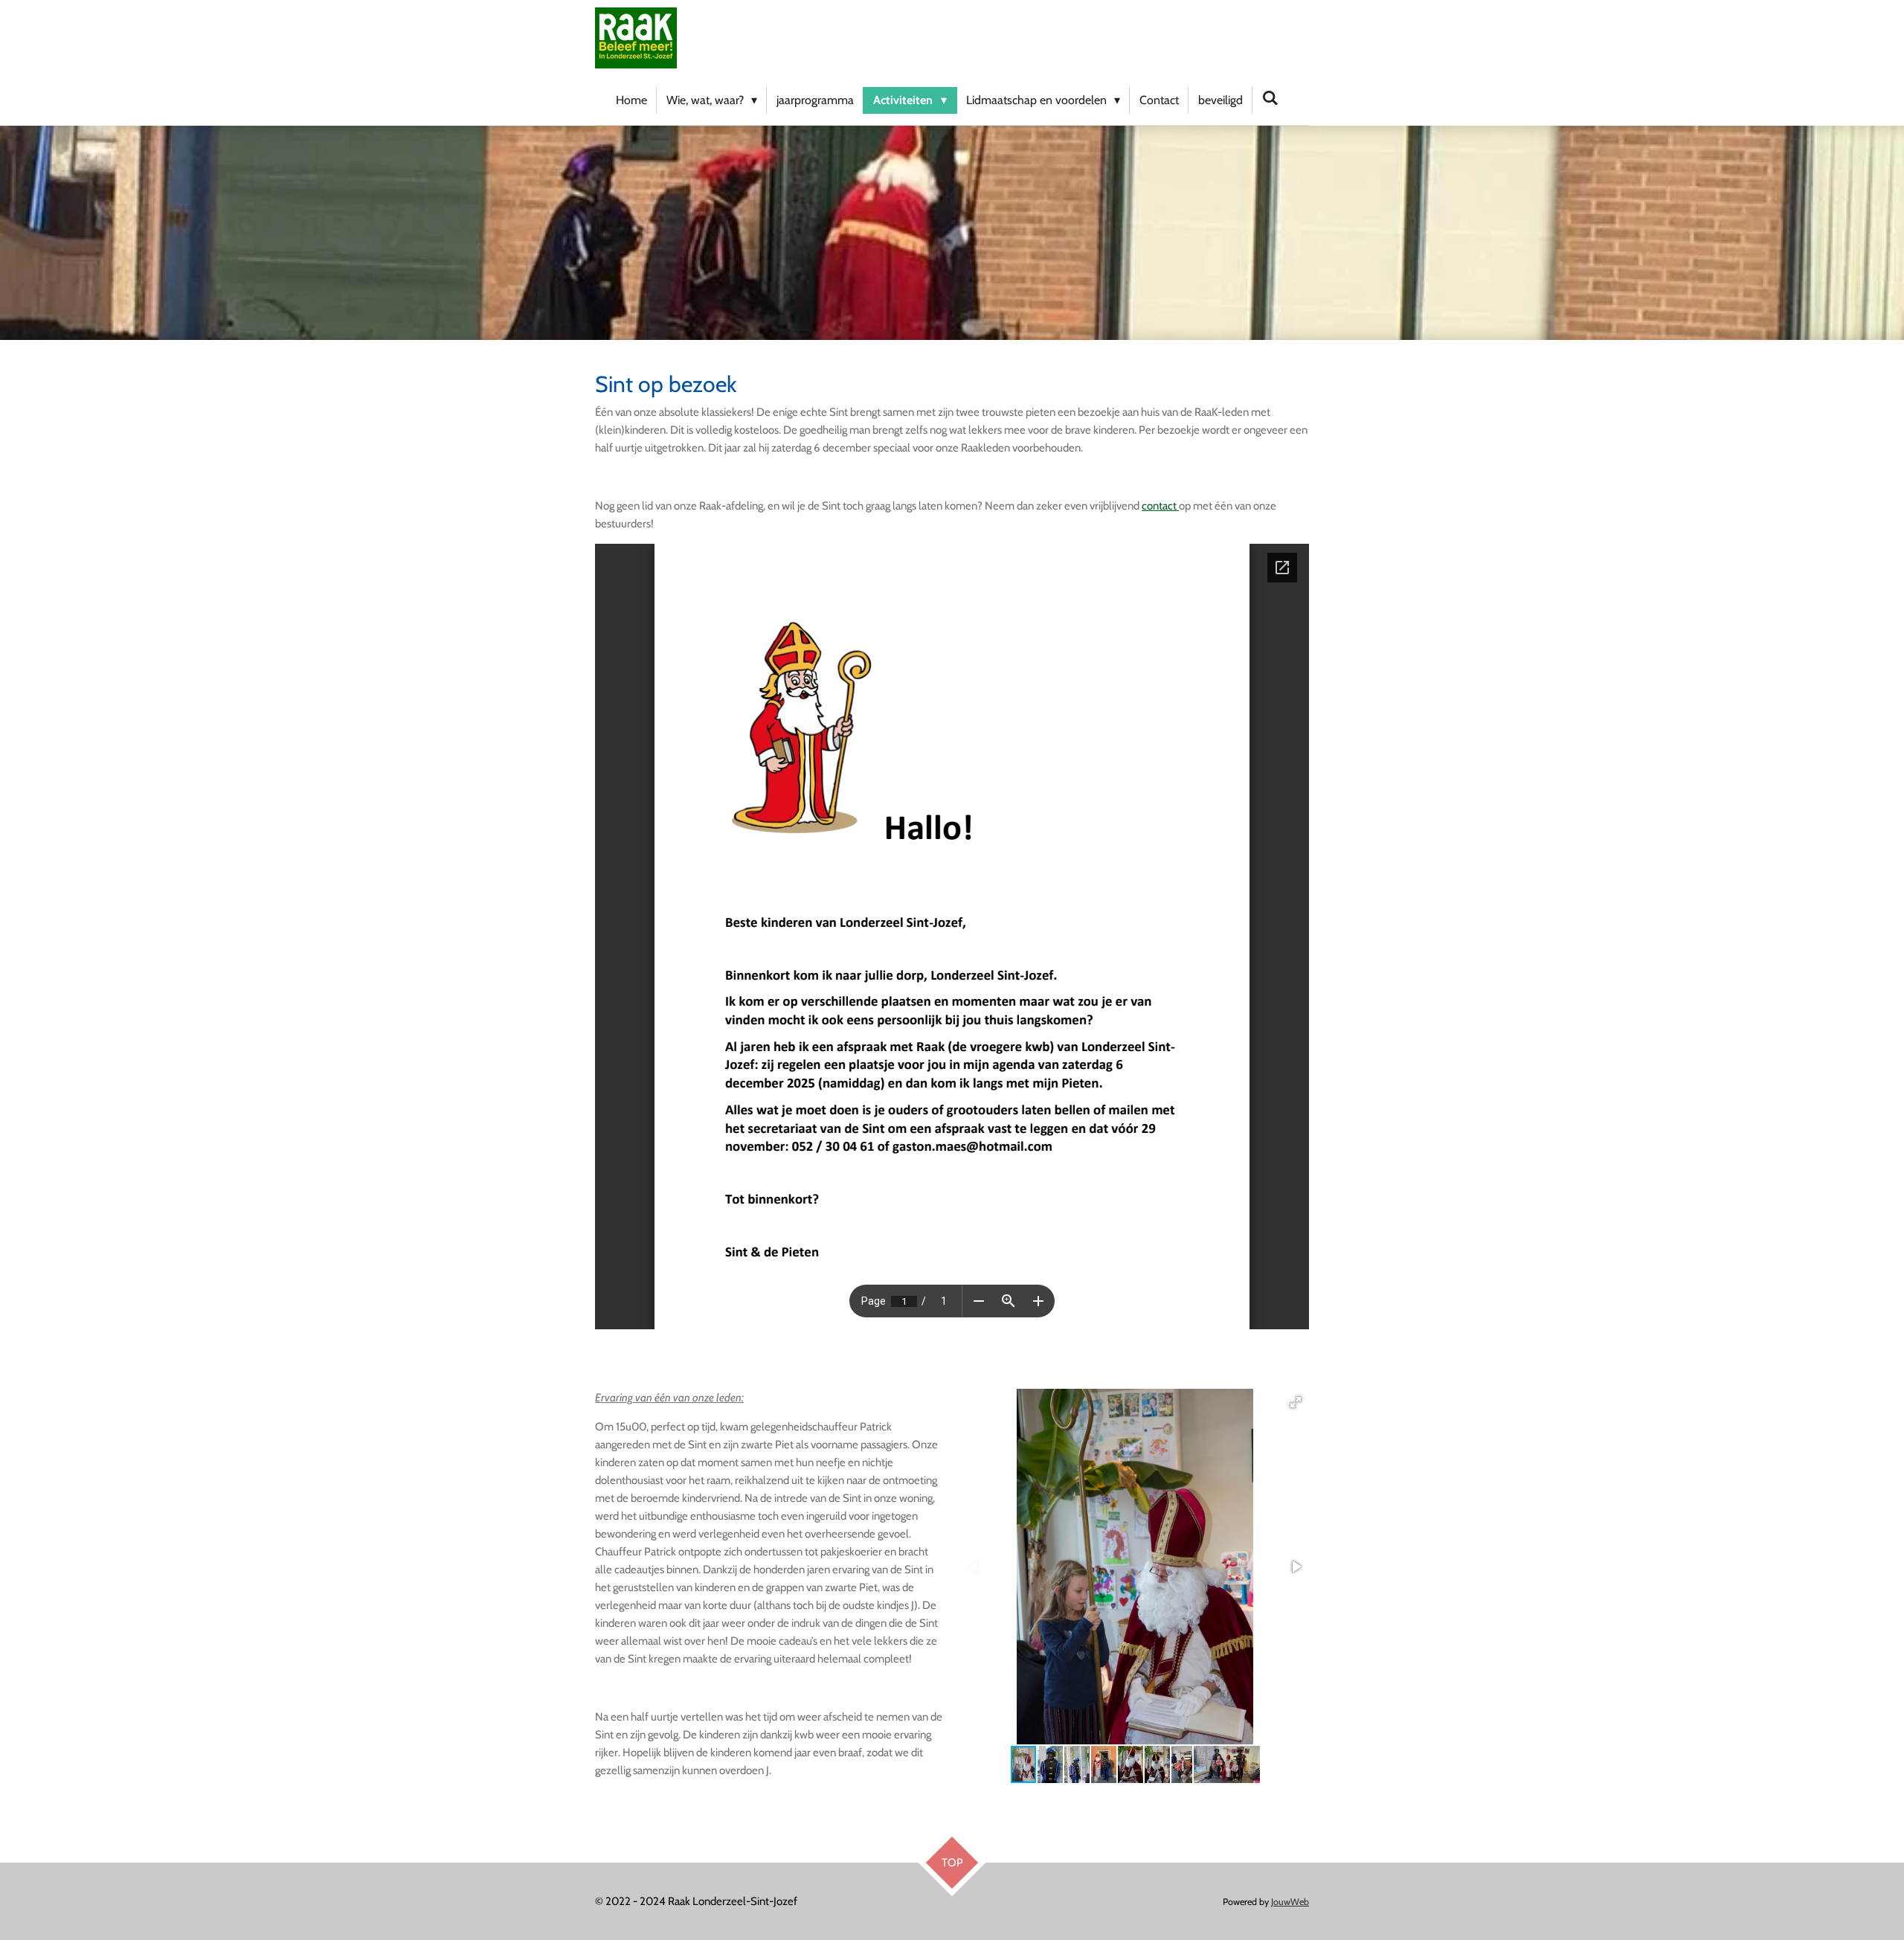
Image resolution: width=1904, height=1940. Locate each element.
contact (1160, 506)
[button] (1296, 1402)
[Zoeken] (1270, 98)
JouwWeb (1290, 1902)
